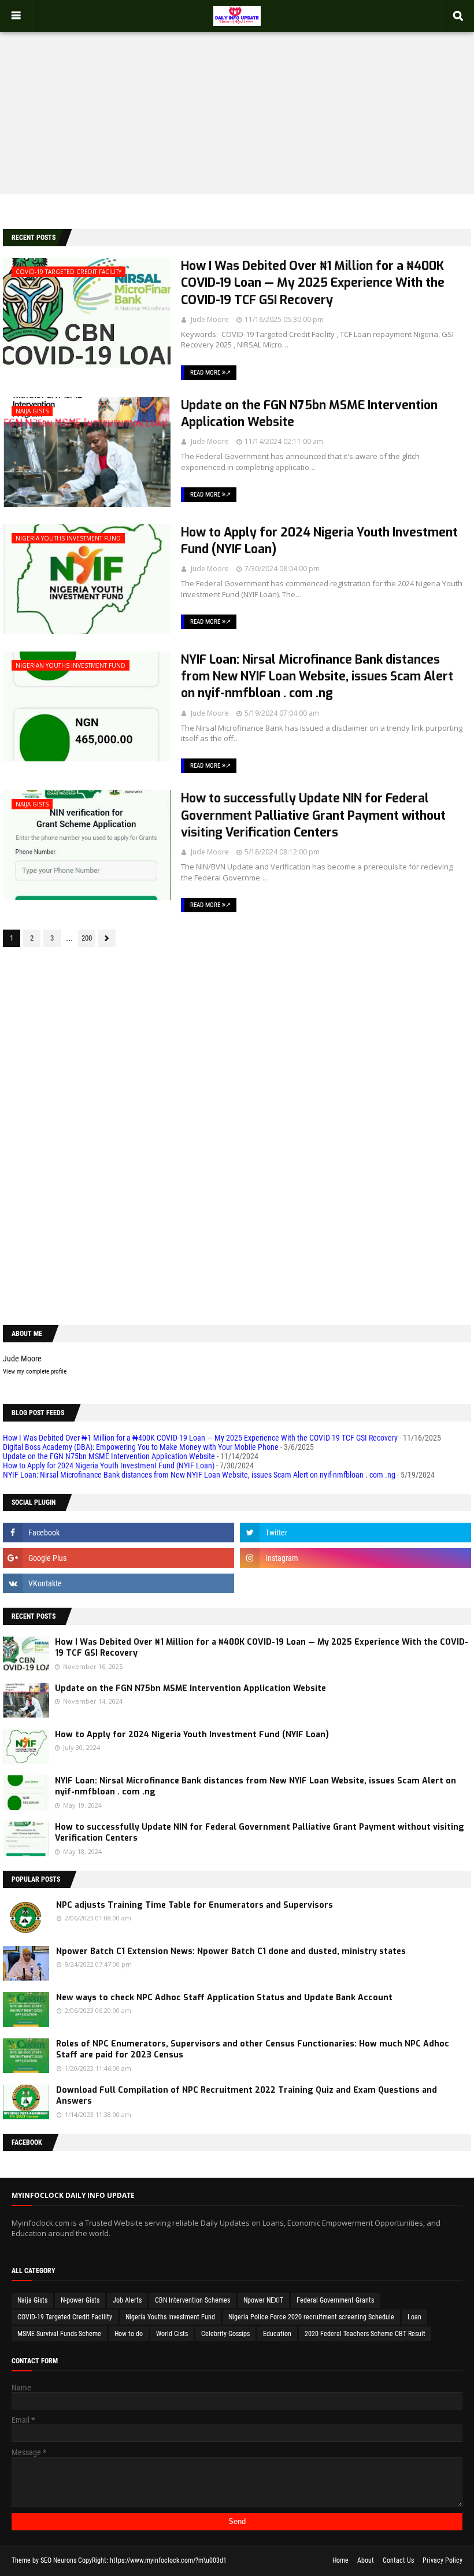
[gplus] (118, 1558)
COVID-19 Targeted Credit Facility (65, 2317)
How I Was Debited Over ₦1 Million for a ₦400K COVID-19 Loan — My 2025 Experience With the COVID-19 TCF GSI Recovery (313, 283)
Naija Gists (32, 2300)
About (366, 2560)
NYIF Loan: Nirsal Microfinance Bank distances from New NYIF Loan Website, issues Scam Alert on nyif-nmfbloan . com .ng (317, 677)
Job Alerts (127, 2300)
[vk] (118, 1583)
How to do (129, 2334)
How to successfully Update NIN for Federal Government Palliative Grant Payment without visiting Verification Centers (313, 815)
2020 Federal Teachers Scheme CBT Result (365, 2334)
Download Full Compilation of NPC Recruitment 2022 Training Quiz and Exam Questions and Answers (247, 2096)
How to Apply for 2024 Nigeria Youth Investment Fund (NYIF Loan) (319, 541)
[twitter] (355, 1533)
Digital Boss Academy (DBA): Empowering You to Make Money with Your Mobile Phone (141, 1447)
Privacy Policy (442, 2560)
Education (277, 2334)
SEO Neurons (58, 2560)
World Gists (172, 2334)
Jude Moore (210, 319)
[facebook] (118, 1533)
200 (87, 938)
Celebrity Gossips (225, 2334)
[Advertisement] (237, 102)
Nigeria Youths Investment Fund (170, 2317)
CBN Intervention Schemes (192, 2300)
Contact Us (398, 2560)
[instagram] (355, 1558)
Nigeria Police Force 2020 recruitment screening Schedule (311, 2317)
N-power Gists (80, 2300)
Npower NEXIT (263, 2300)
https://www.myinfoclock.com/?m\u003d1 (168, 2560)
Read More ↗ (210, 373)
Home (340, 2560)
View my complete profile (35, 1372)
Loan (414, 2317)
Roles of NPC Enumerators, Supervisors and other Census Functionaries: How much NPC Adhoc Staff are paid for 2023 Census (253, 2050)
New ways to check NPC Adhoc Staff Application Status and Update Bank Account (224, 1998)
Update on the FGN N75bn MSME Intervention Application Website (309, 414)
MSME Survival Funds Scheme (59, 2334)
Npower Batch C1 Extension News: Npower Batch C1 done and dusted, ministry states (231, 1951)
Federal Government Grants (335, 2300)
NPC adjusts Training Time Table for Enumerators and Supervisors (195, 1905)
